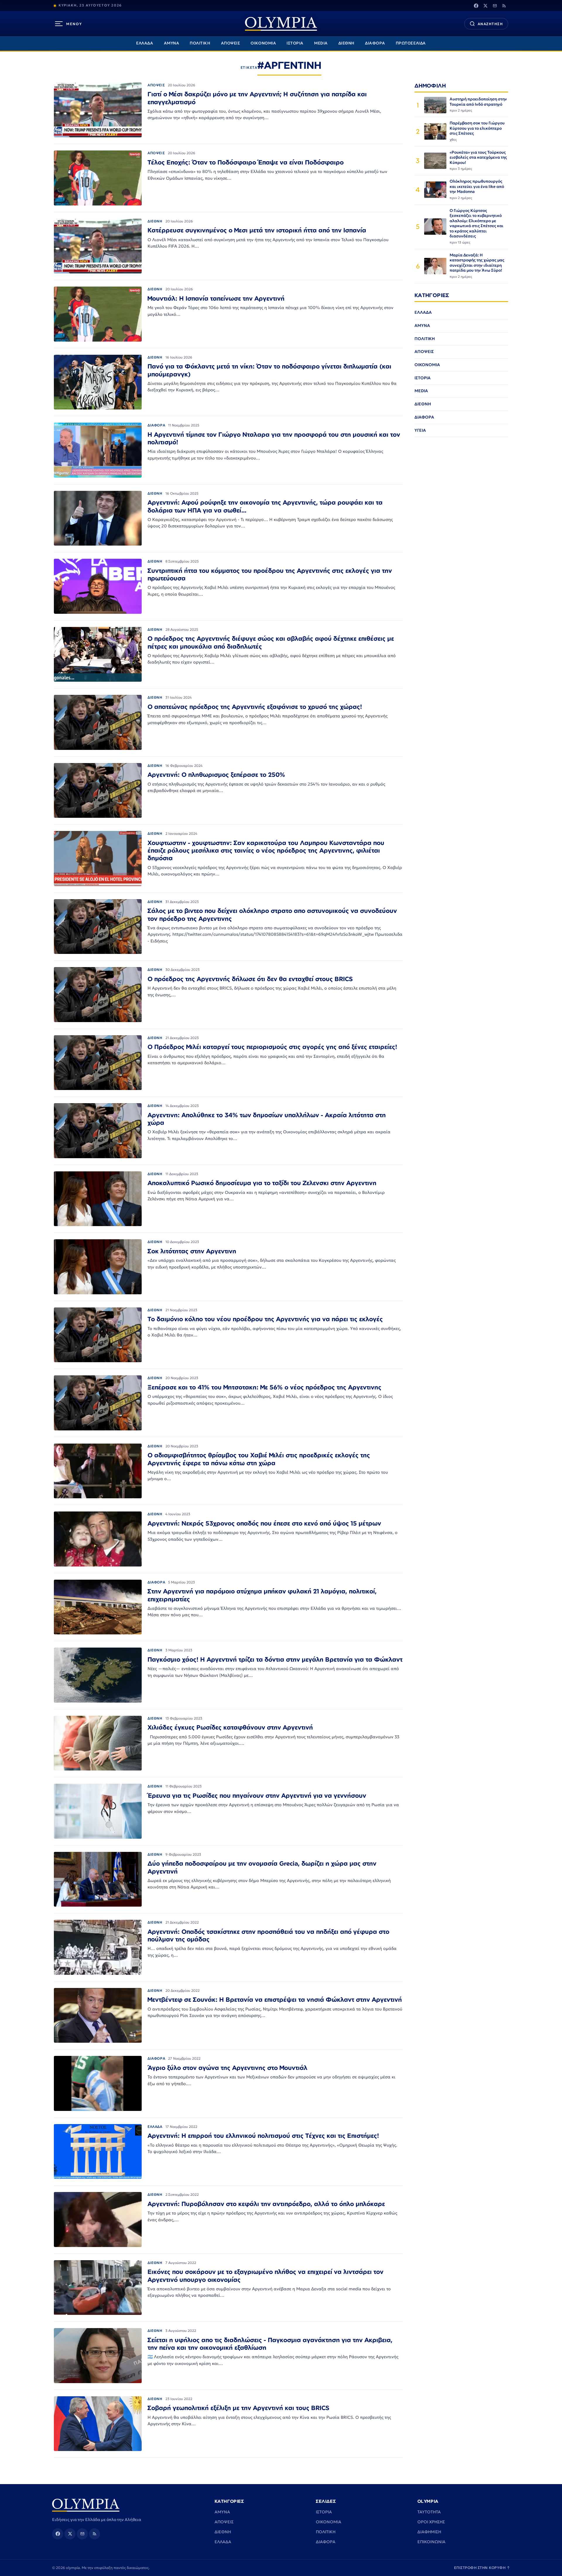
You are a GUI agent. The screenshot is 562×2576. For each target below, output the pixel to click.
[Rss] (504, 6)
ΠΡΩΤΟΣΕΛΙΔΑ (411, 43)
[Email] (495, 6)
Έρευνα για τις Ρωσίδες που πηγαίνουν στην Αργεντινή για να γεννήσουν (257, 1795)
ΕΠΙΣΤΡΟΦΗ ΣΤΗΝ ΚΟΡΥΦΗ (482, 2568)
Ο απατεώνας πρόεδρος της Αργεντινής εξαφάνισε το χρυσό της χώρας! (255, 707)
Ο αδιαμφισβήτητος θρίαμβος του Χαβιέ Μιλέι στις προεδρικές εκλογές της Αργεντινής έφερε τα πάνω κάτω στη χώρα (259, 1459)
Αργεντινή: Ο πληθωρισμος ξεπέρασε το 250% (216, 774)
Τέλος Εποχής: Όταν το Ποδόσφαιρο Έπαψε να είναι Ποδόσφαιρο (246, 162)
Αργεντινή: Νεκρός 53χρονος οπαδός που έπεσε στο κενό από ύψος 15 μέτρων (264, 1523)
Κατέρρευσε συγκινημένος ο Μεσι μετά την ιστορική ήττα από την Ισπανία (257, 230)
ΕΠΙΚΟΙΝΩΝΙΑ (431, 2542)
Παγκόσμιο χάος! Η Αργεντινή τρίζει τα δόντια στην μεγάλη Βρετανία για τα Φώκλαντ (275, 1659)
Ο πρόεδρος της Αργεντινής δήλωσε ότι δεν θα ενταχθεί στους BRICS (250, 979)
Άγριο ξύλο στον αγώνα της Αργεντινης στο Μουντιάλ (227, 2068)
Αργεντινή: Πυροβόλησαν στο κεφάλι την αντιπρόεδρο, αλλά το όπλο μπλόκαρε (266, 2204)
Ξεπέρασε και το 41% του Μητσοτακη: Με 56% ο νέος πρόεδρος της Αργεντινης (264, 1387)
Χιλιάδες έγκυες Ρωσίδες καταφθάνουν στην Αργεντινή (230, 1727)
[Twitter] (485, 6)
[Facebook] (476, 6)
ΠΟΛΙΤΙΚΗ (200, 43)
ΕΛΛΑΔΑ (145, 43)
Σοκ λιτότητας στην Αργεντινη (192, 1251)
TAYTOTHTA (429, 2512)
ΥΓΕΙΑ (420, 430)
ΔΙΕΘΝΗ (346, 43)
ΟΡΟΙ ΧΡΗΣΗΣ (431, 2522)
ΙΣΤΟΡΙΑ (295, 43)
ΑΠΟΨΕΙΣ (231, 43)
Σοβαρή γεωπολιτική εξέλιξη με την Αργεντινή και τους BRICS (238, 2408)
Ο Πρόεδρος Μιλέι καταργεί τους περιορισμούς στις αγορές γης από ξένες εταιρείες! (272, 1047)
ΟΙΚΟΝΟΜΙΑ (263, 43)
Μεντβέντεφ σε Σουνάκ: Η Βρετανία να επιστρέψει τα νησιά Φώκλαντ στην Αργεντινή (275, 1999)
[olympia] (281, 24)
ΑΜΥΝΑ (172, 43)
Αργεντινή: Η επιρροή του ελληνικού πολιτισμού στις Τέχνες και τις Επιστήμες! (263, 2135)
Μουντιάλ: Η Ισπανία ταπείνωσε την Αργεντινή (216, 298)
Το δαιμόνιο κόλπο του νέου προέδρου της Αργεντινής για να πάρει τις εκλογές (265, 1319)
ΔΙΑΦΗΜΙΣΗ (429, 2532)
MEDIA (321, 43)
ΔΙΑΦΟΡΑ (375, 43)
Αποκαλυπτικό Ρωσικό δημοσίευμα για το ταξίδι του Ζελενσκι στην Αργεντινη (262, 1183)
